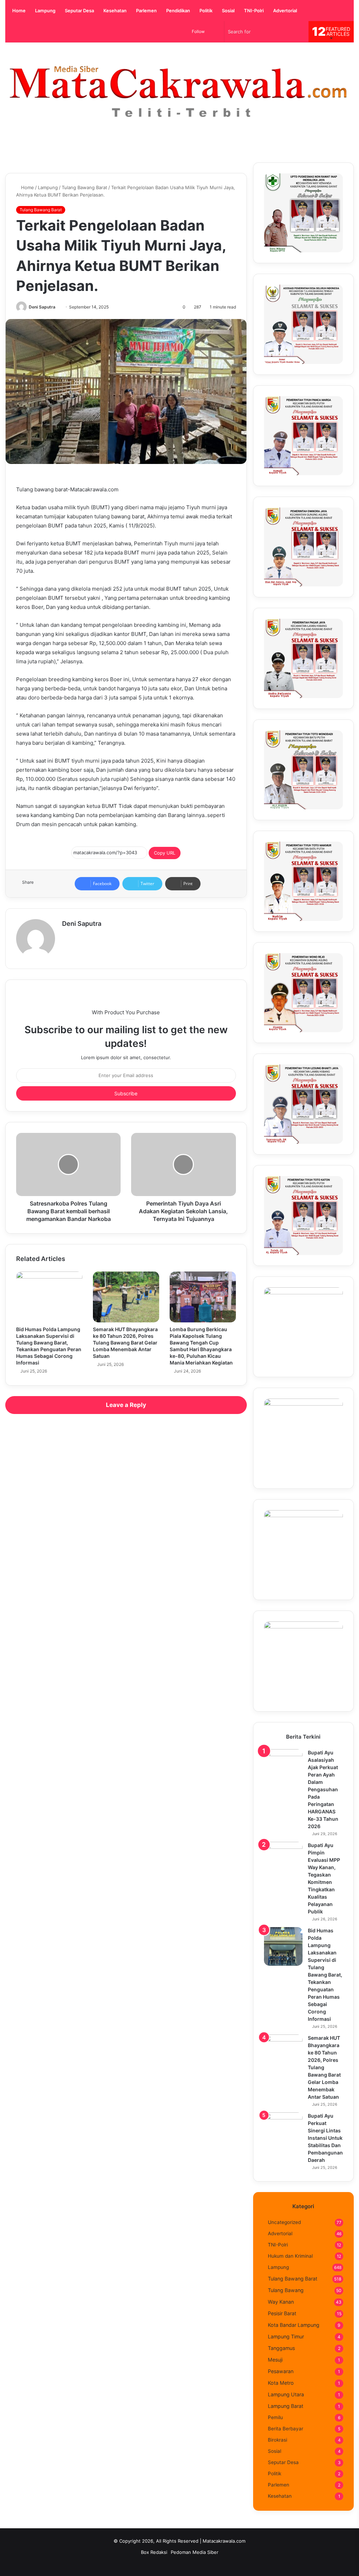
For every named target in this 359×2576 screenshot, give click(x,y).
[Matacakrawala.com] (179, 92)
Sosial (228, 11)
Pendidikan (178, 11)
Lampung (45, 11)
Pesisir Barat (282, 2313)
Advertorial (285, 11)
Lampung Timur (286, 2336)
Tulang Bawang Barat (84, 187)
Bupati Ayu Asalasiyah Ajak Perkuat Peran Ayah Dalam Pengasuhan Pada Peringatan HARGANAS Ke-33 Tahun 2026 (323, 1789)
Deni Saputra (42, 307)
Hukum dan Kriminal (290, 2256)
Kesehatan (114, 11)
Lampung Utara (286, 2394)
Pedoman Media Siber (195, 2552)
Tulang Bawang (286, 2290)
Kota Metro (281, 2383)
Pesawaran (281, 2371)
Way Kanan (281, 2302)
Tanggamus (281, 2348)
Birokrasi (277, 2440)
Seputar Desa (79, 11)
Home (18, 11)
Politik (205, 11)
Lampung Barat (286, 2406)
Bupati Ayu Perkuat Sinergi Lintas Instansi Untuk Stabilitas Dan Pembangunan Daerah (325, 2138)
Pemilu (275, 2417)
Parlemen (146, 11)
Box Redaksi (154, 2552)
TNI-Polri (253, 11)
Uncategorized (284, 2222)
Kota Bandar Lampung (294, 2325)
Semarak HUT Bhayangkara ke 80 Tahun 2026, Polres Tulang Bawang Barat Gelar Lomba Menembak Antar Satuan (125, 1343)
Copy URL (165, 853)
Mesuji (275, 2360)
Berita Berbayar (286, 2429)
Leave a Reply (126, 1405)
